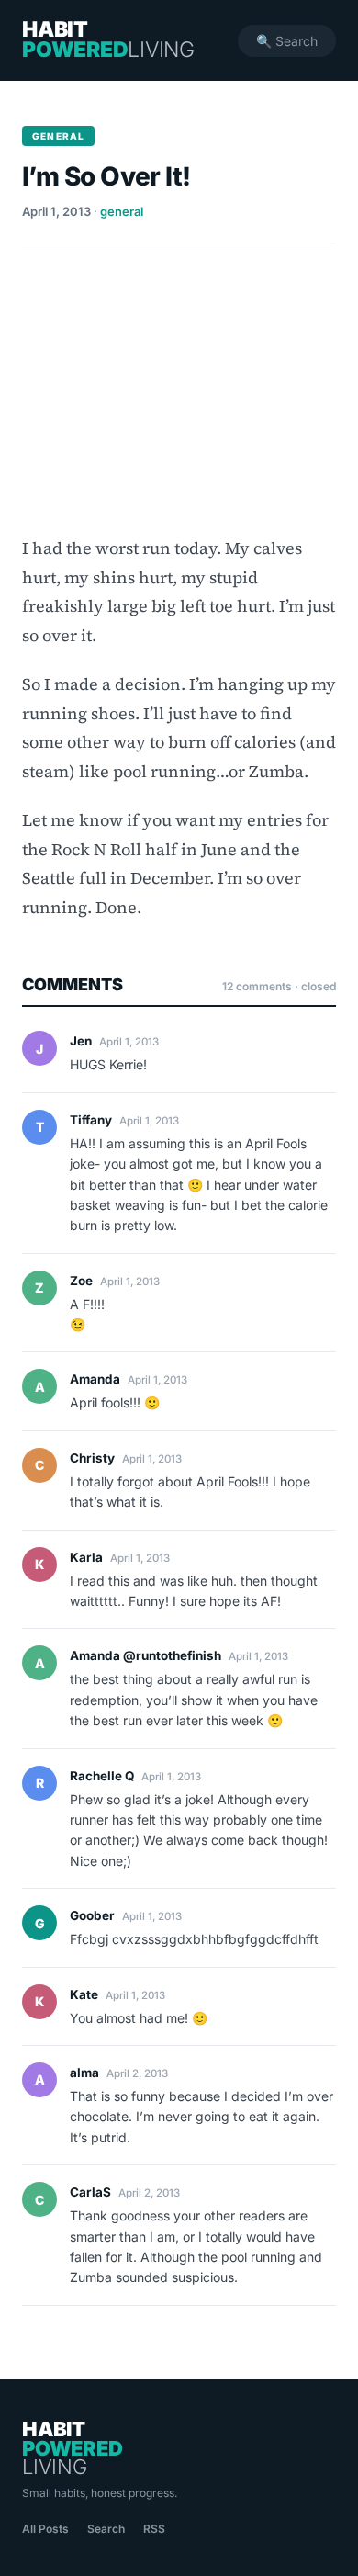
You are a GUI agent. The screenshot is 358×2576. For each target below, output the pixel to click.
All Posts (45, 2529)
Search (106, 2529)
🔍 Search (287, 41)
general (122, 211)
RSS (154, 2529)
